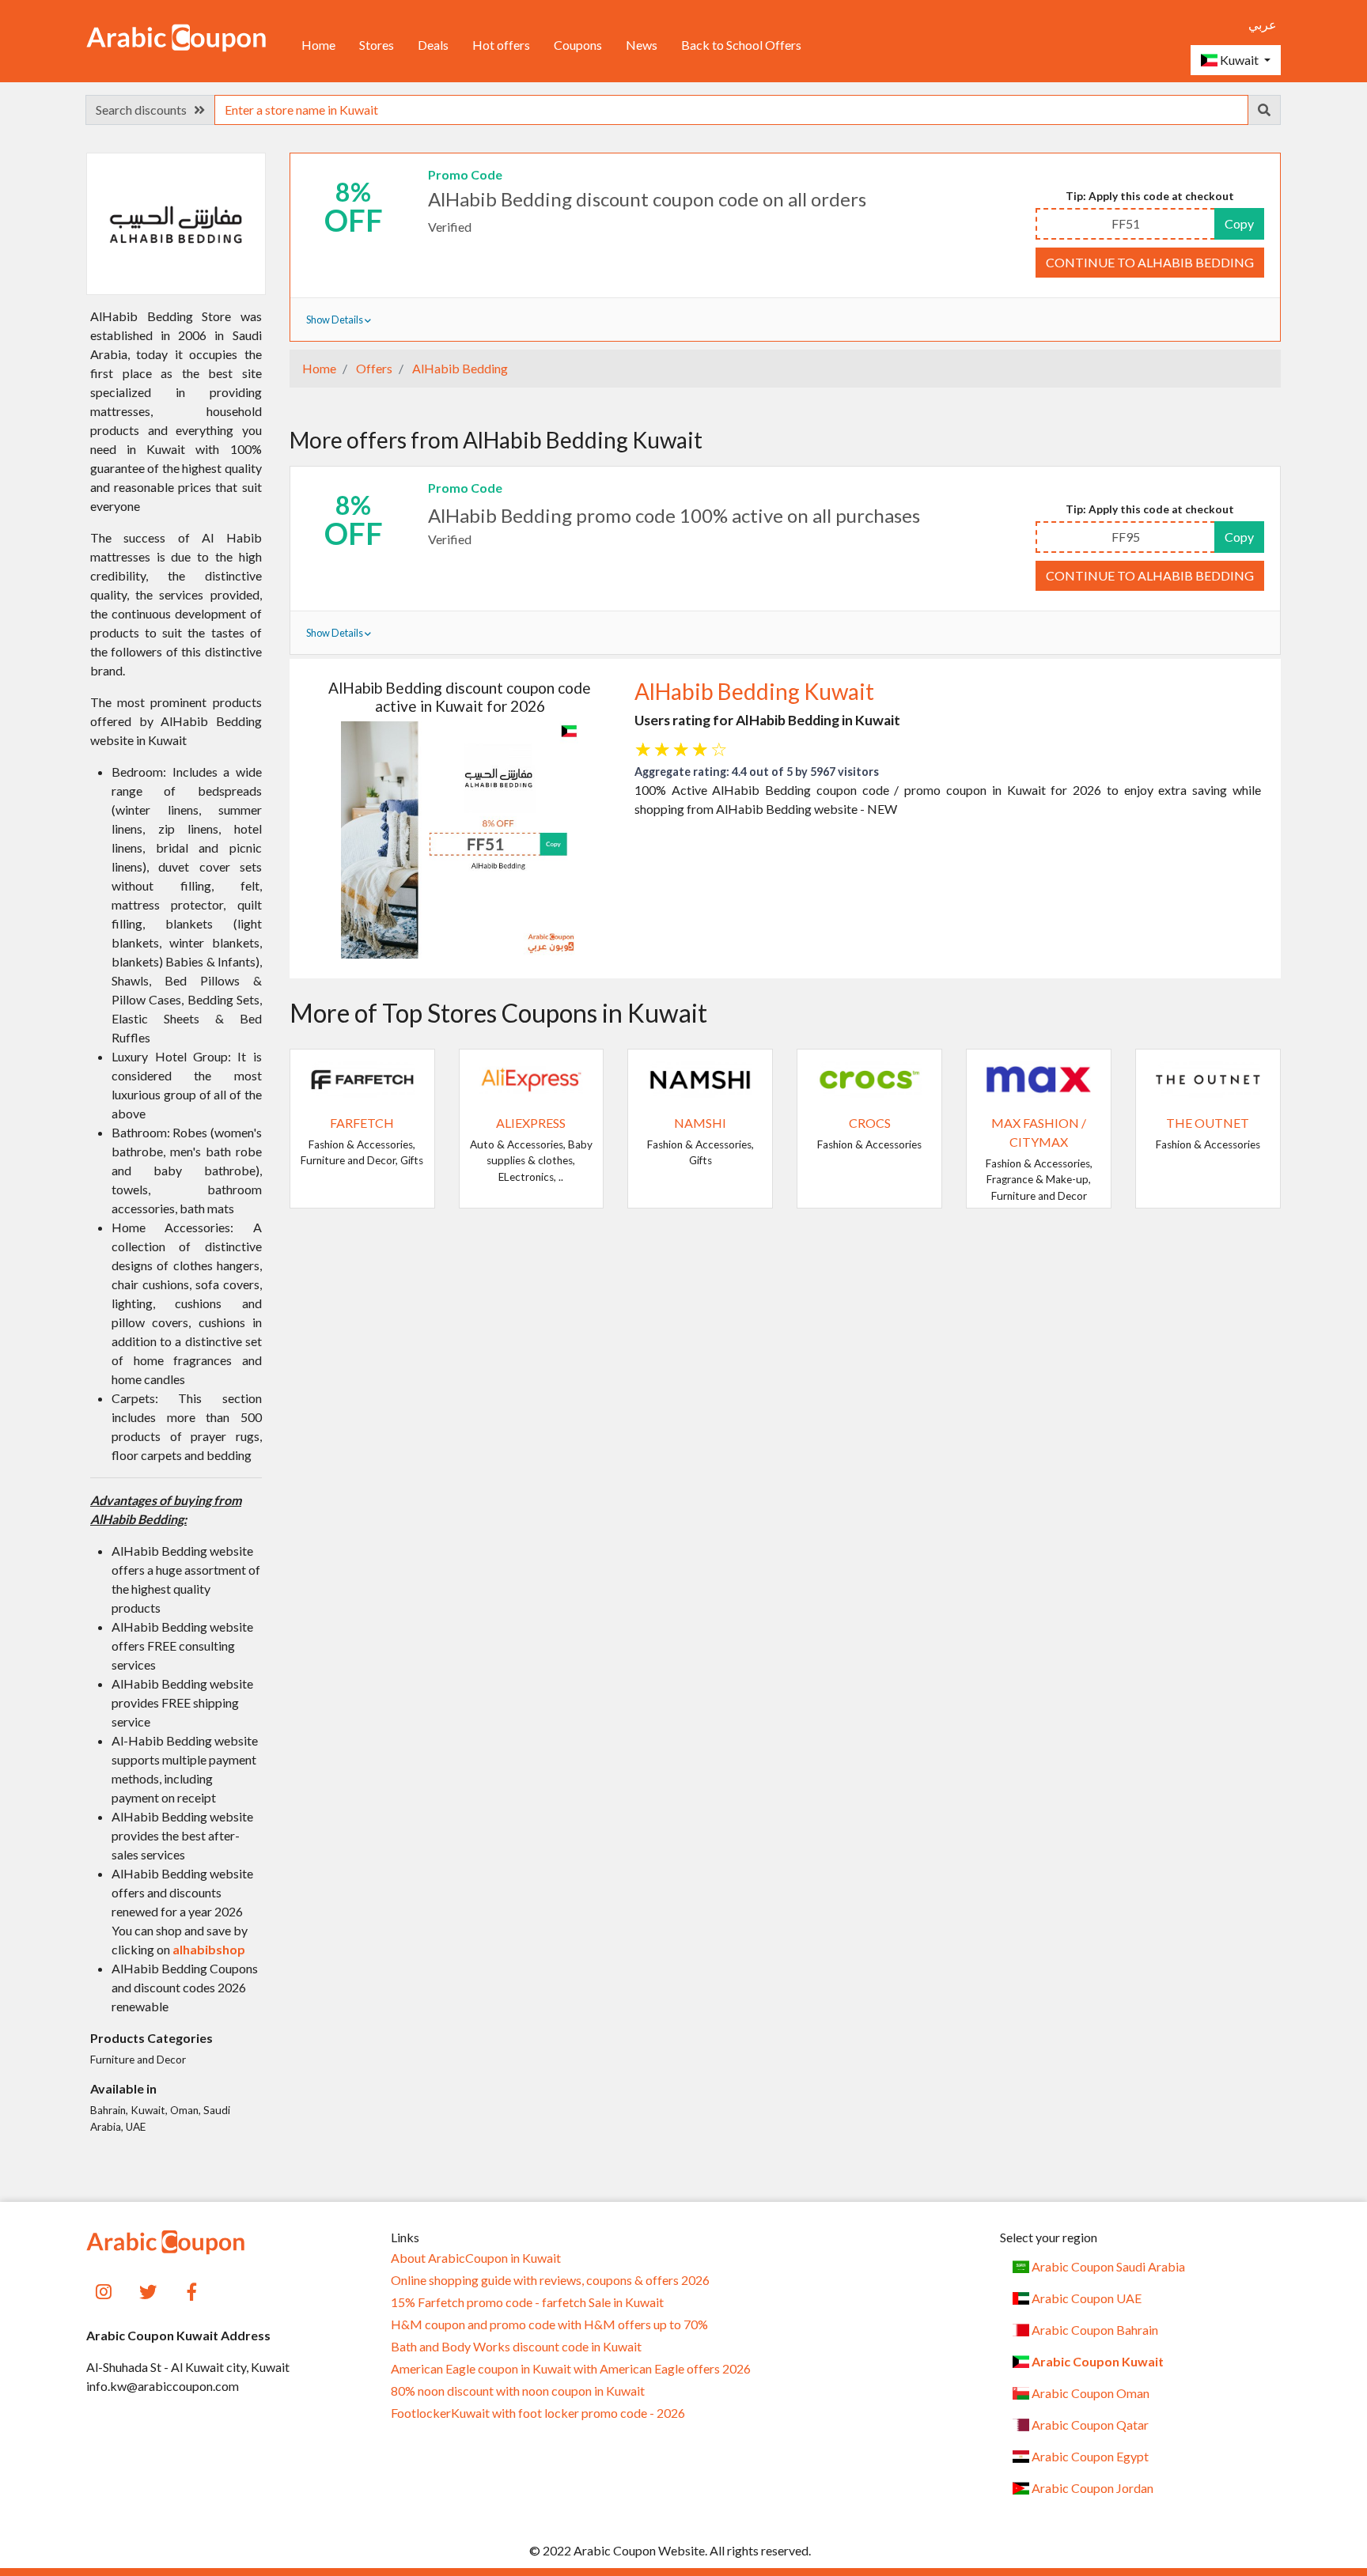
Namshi (700, 1123)
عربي (1263, 24)
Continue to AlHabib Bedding (1150, 262)
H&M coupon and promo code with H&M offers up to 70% (549, 2324)
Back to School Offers (741, 45)
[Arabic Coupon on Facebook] (193, 2290)
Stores (377, 45)
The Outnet (1208, 1123)
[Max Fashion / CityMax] (1039, 1078)
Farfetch (362, 1123)
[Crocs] (869, 1078)
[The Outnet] (1208, 1078)
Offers (373, 368)
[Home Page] (176, 36)
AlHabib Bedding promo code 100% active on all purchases (674, 515)
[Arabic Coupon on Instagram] (104, 2290)
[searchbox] (731, 110)
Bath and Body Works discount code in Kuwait (516, 2347)
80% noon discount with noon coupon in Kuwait (518, 2391)
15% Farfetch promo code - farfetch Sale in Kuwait (527, 2302)
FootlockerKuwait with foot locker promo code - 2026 (538, 2413)
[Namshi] (700, 1078)
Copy (1239, 223)
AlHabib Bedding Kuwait (754, 691)
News (642, 45)
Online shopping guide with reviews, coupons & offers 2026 (550, 2280)
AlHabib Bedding (459, 368)
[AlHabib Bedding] (176, 223)
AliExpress (531, 1123)
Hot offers (501, 45)
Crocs (870, 1123)
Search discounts (145, 110)
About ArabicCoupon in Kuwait (476, 2258)
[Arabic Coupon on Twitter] (148, 2290)
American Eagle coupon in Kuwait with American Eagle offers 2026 (571, 2369)
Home (318, 45)
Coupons (578, 45)
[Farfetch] (362, 1078)
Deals (433, 45)
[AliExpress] (532, 1078)
